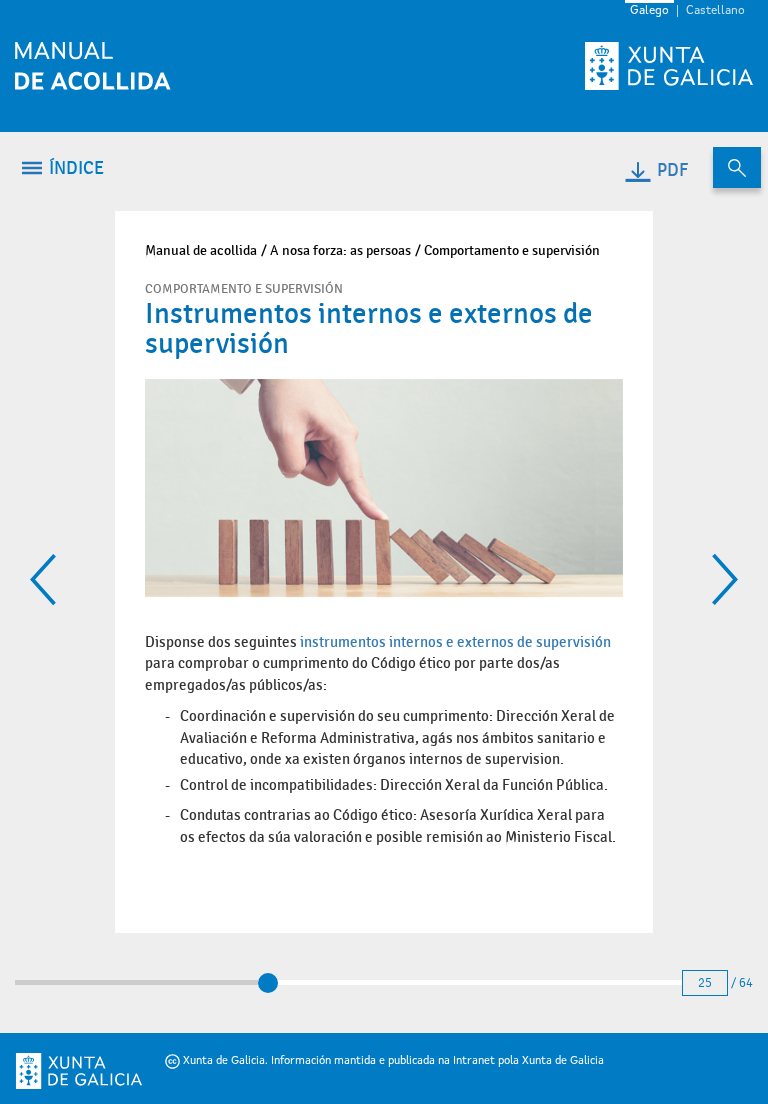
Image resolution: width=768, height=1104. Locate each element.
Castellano (715, 11)
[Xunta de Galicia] (51, 1071)
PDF (672, 170)
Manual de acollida (201, 250)
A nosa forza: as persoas (340, 250)
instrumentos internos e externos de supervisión (455, 642)
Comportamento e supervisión (512, 250)
